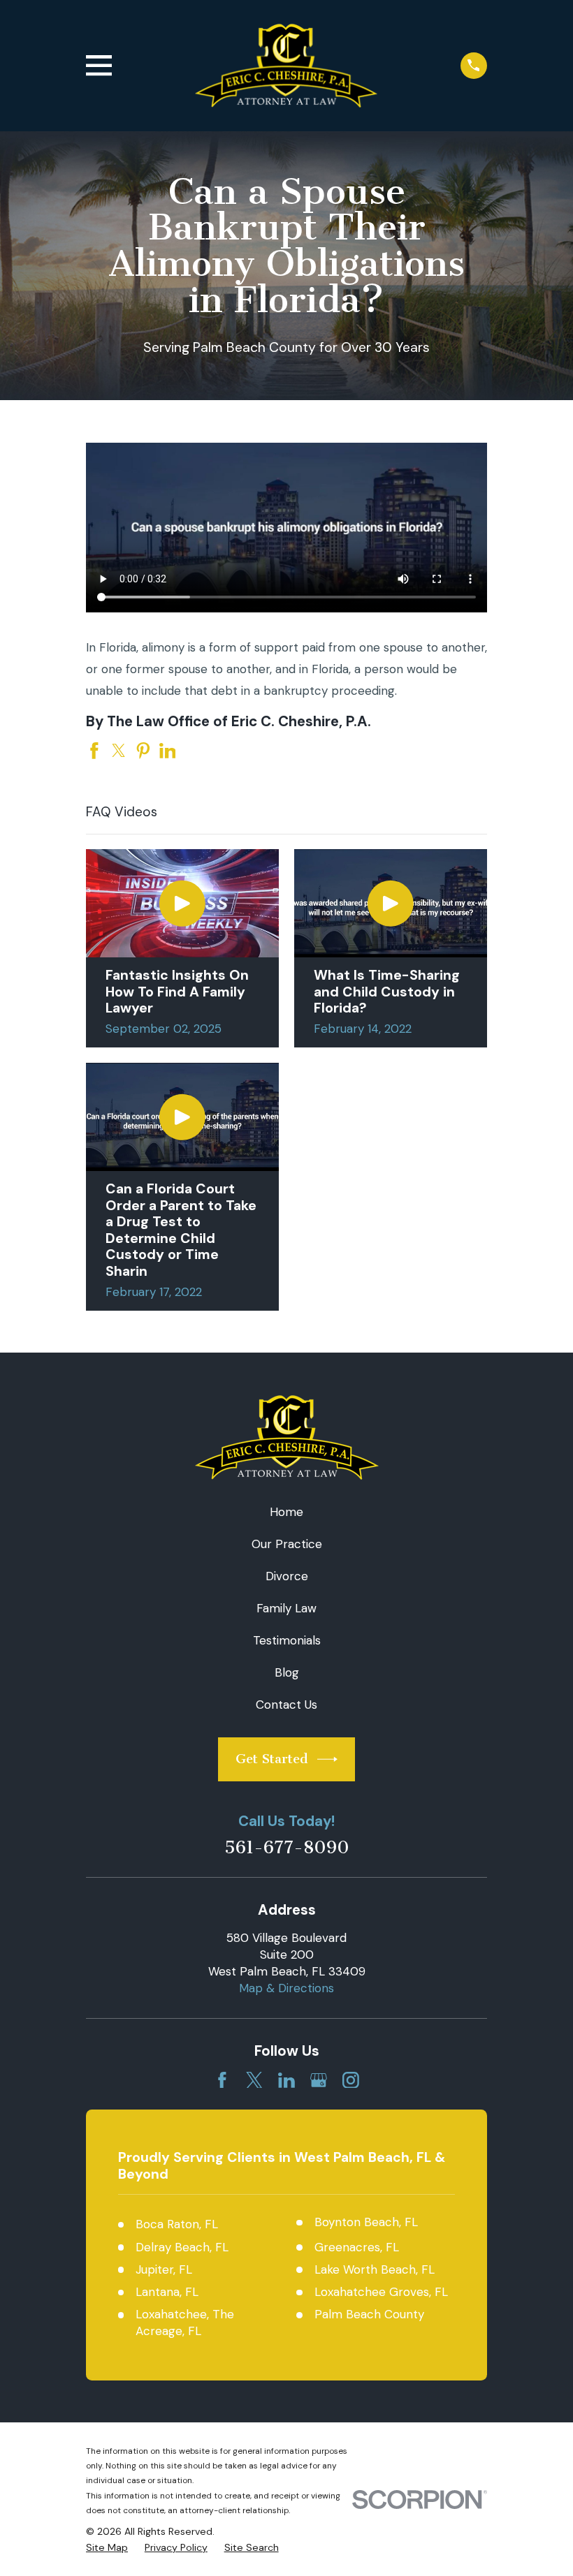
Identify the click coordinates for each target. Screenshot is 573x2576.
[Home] (286, 66)
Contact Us (286, 1705)
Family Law (286, 1608)
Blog (287, 1672)
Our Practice (287, 1544)
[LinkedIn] (286, 2080)
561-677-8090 (287, 1848)
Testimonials (287, 1640)
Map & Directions (286, 1988)
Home (286, 1512)
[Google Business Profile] (319, 2080)
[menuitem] (107, 2548)
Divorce (287, 1576)
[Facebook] (222, 2080)
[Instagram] (351, 2080)
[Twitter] (254, 2080)
